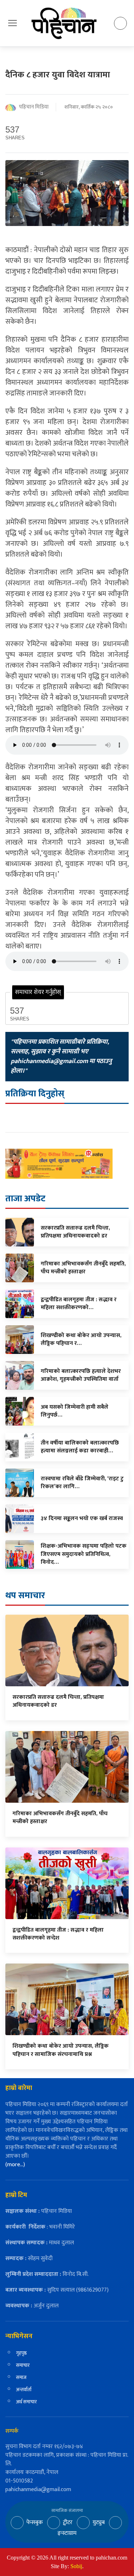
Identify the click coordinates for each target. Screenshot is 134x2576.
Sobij (76, 2566)
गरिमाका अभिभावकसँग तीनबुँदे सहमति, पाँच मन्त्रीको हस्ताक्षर (60, 1818)
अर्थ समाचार (26, 2402)
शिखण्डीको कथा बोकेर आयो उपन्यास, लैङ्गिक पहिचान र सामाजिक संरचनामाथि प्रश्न (61, 2050)
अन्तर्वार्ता (24, 2390)
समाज (21, 2377)
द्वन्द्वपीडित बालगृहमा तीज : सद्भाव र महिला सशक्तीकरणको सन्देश (58, 1934)
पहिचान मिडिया (34, 107)
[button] (13, 23)
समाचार (23, 2365)
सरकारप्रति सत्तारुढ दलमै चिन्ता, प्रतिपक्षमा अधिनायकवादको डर (58, 1701)
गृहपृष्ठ (21, 2353)
